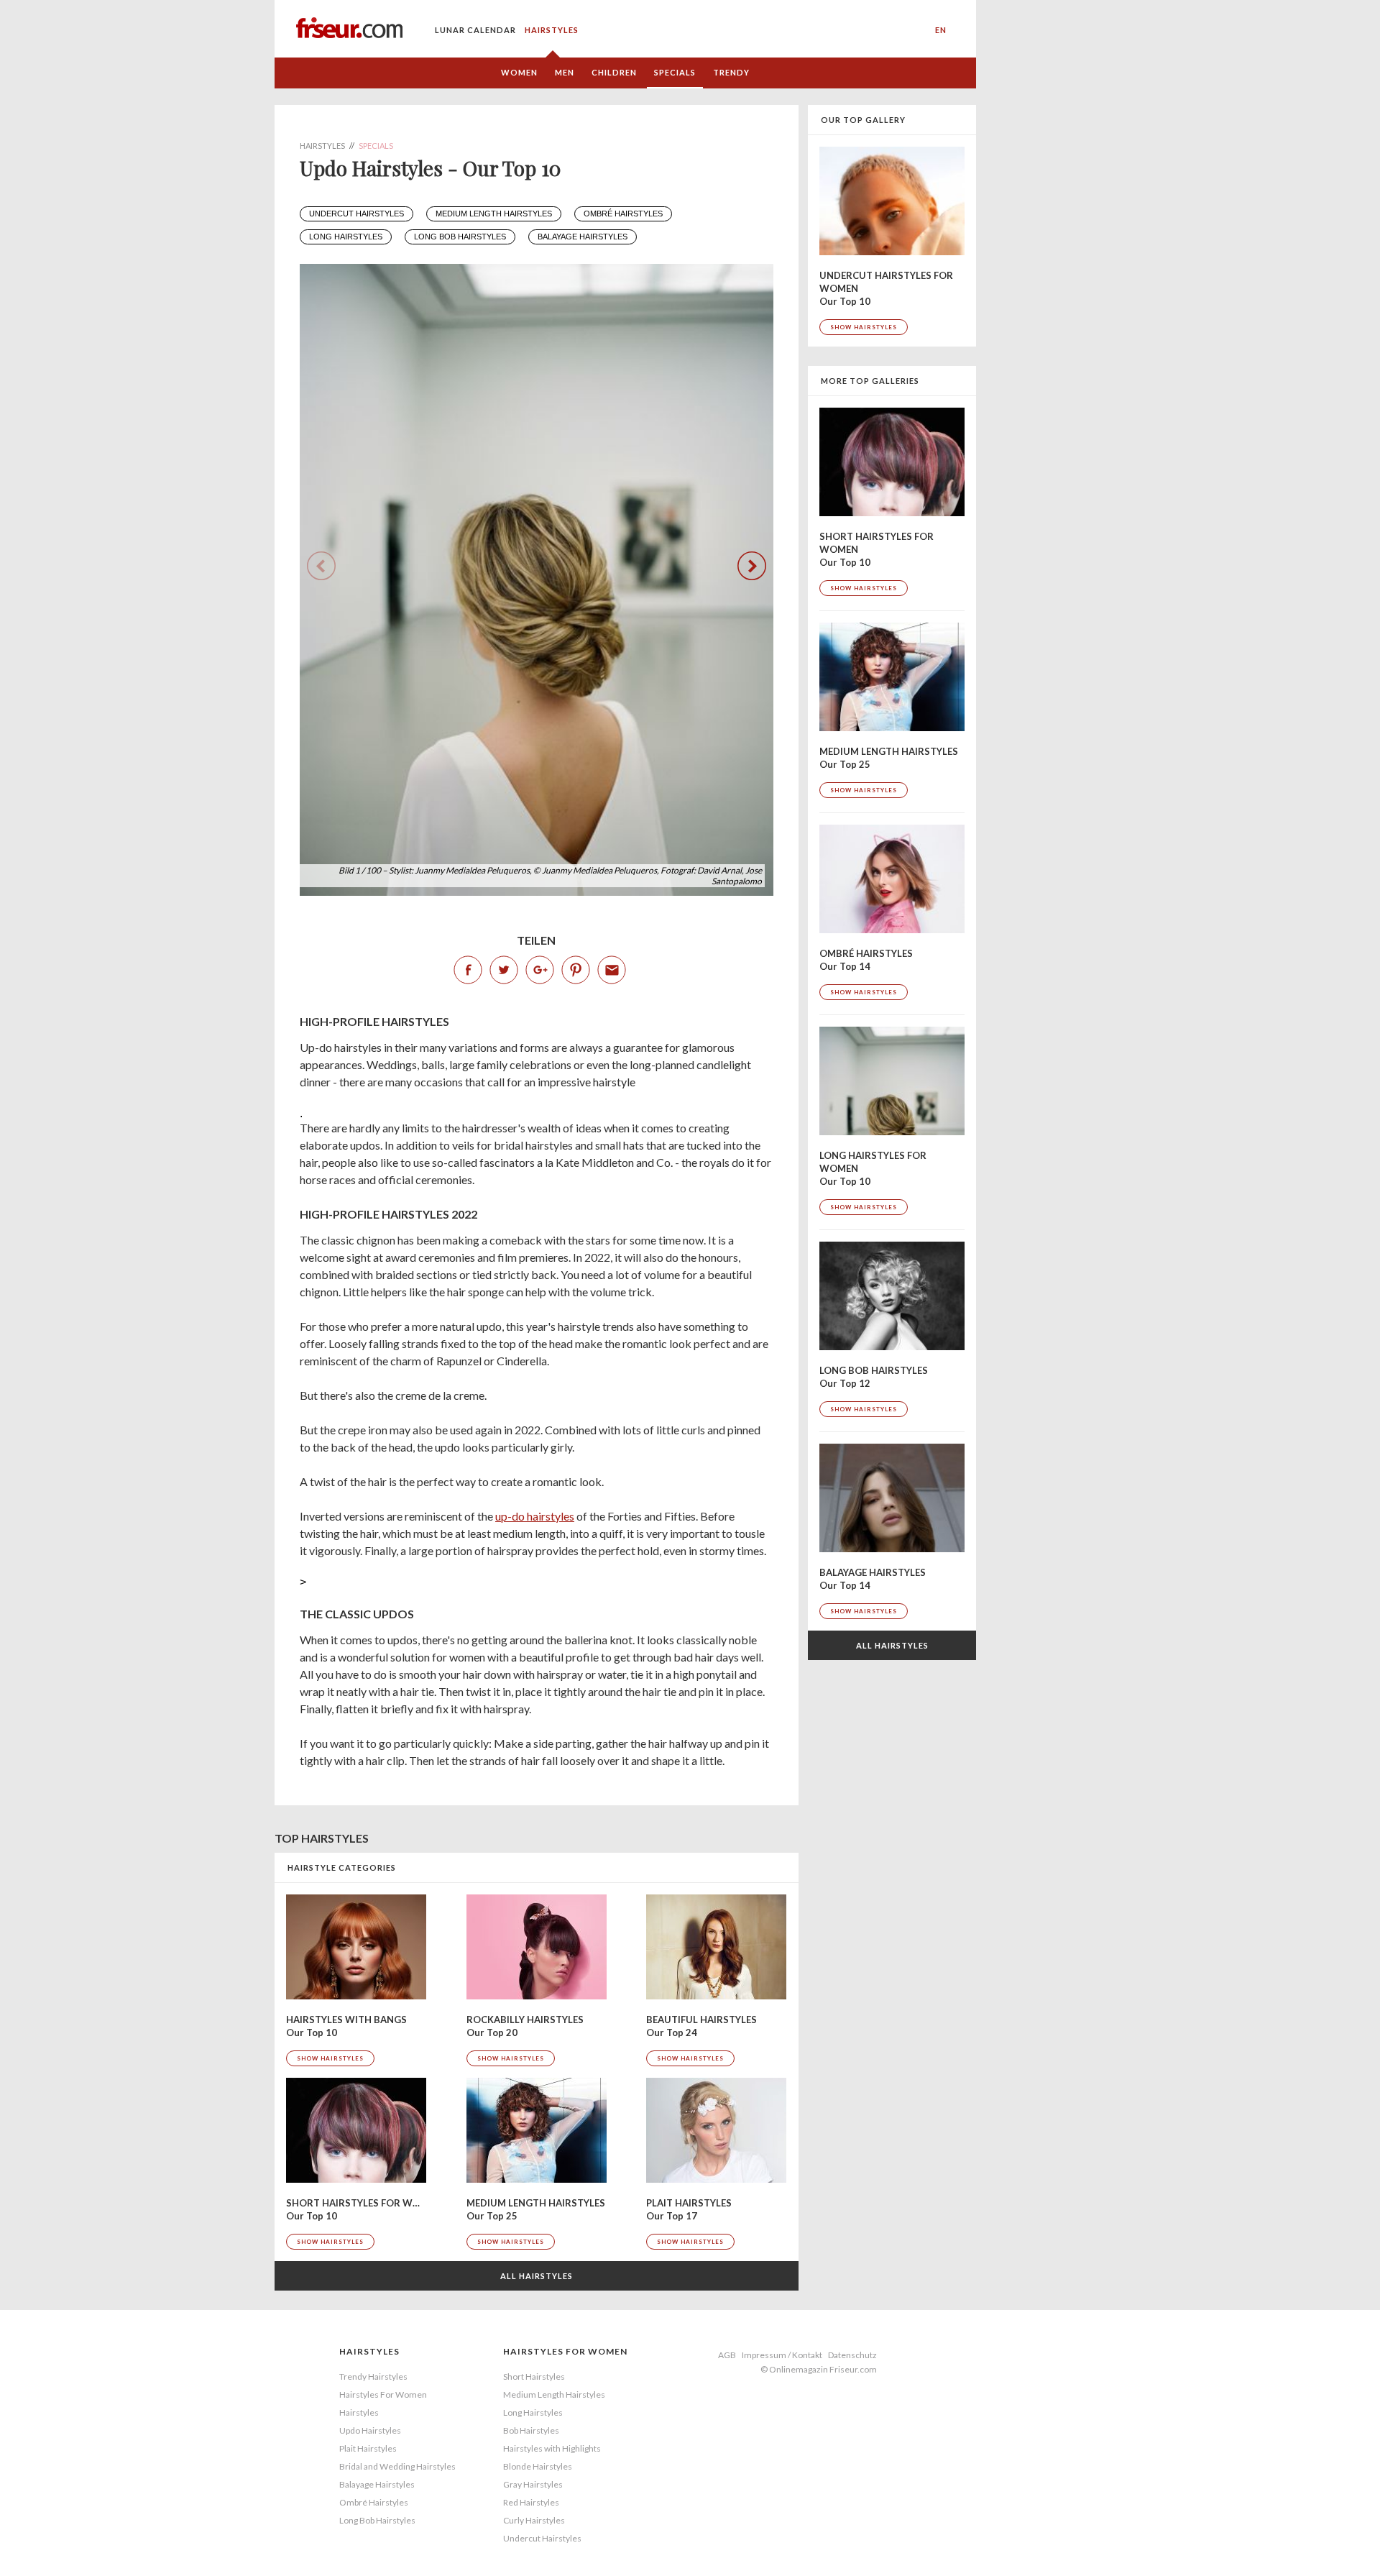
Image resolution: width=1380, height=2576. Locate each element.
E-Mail (612, 970)
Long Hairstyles (533, 2412)
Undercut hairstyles (356, 214)
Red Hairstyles (531, 2502)
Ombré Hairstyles (374, 2502)
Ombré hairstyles (623, 214)
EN (941, 30)
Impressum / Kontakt (782, 2355)
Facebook (468, 970)
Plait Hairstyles (368, 2448)
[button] (752, 566)
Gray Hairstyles (533, 2484)
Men (565, 72)
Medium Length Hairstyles (554, 2394)
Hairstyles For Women (383, 2394)
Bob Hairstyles (531, 2430)
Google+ (540, 970)
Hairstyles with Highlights (552, 2448)
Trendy (731, 72)
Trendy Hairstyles (373, 2376)
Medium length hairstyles (494, 214)
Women (519, 72)
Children (614, 72)
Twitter (504, 970)
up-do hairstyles (535, 1516)
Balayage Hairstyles (377, 2484)
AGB (727, 2355)
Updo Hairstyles (370, 2430)
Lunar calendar (475, 30)
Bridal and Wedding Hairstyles (397, 2466)
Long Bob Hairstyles (460, 237)
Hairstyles (552, 30)
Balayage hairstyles (583, 237)
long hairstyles (346, 237)
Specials (675, 72)
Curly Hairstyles (534, 2520)
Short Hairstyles (534, 2376)
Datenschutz (852, 2355)
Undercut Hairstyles (542, 2538)
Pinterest (576, 970)
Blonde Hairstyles (538, 2466)
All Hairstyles (537, 2276)
